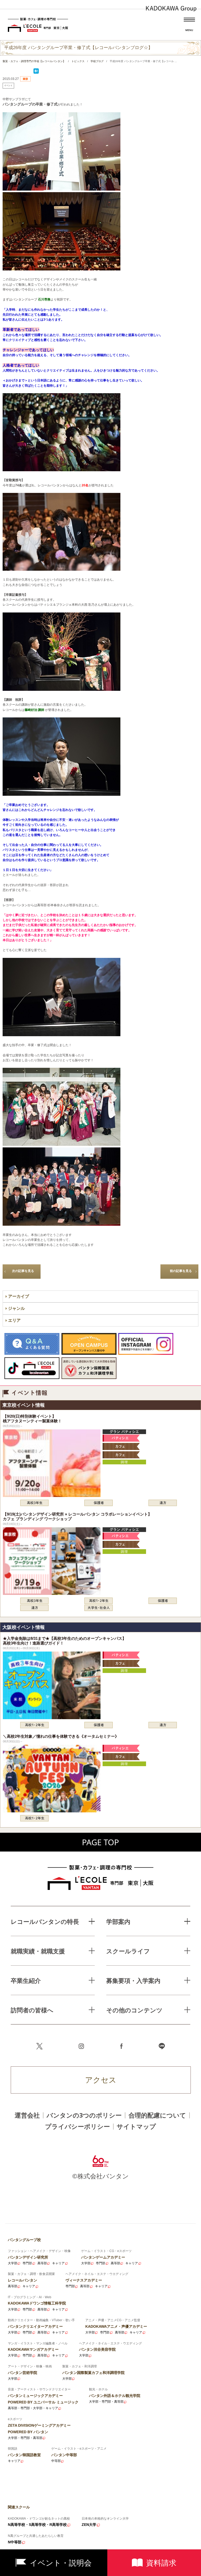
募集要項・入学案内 (133, 1981)
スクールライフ (128, 1951)
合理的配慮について (157, 2115)
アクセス (101, 2080)
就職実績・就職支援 (38, 1951)
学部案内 (118, 1922)
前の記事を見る (181, 1271)
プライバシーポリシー (77, 2126)
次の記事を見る (23, 1271)
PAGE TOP (100, 1842)
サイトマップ (136, 2126)
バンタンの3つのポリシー (84, 2115)
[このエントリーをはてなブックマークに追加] (36, 73)
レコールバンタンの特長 (45, 1922)
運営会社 (27, 2115)
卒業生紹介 (26, 1981)
